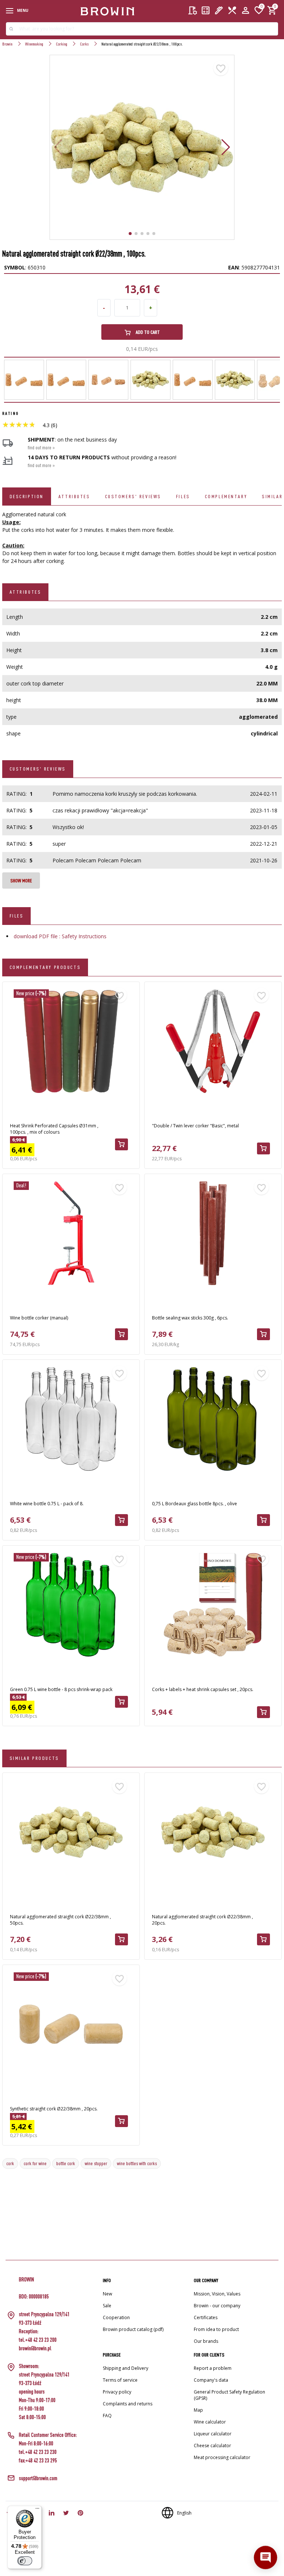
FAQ (107, 2416)
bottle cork (66, 2163)
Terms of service (120, 2380)
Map (198, 2410)
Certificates (206, 2317)
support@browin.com (38, 2478)
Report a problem (213, 2368)
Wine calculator (210, 2422)
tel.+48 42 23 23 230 (38, 2452)
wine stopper (96, 2163)
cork (10, 2163)
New (107, 2294)
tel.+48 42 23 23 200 (38, 2340)
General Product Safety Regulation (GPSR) (229, 2395)
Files (183, 496)
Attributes (74, 496)
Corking (62, 44)
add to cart (147, 332)
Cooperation (116, 2317)
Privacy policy (117, 2392)
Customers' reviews (133, 496)
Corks (84, 44)
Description (27, 496)
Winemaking (34, 44)
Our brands (206, 2341)
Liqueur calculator (213, 2434)
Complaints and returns (128, 2404)
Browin (7, 44)
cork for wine (35, 2163)
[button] (226, 147)
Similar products (34, 1758)
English (184, 2513)
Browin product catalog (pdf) (133, 2329)
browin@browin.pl (35, 2348)
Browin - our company (217, 2306)
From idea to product (216, 2329)
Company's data (211, 2380)
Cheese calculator (212, 2446)
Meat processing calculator (222, 2457)
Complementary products (45, 967)
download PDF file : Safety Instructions (60, 936)
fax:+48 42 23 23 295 (38, 2460)
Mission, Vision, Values (217, 2294)
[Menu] (37, 2510)
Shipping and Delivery (126, 2368)
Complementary (226, 496)
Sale (107, 2306)
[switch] (25, 2561)
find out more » (41, 447)
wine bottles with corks (137, 2163)
